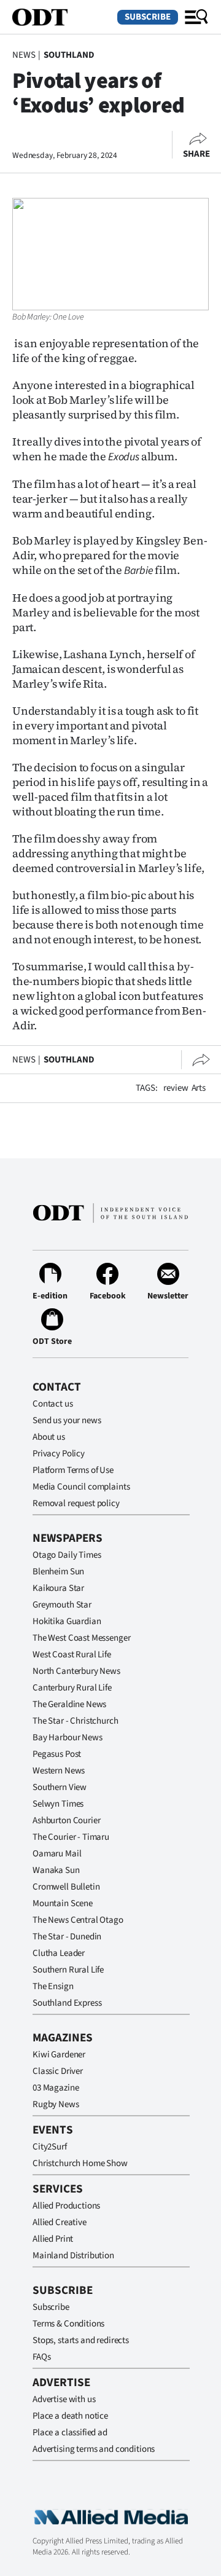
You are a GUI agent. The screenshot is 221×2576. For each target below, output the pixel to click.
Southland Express (67, 2003)
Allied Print (53, 2239)
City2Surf (50, 2147)
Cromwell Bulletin (66, 1887)
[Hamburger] (196, 17)
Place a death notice (70, 2416)
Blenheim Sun (58, 1572)
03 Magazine (56, 2088)
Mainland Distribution (73, 2256)
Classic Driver (58, 2071)
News (24, 55)
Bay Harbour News (68, 1738)
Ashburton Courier (66, 1820)
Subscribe (148, 17)
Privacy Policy (59, 1454)
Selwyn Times (58, 1804)
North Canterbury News (76, 1671)
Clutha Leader (59, 1953)
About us (49, 1437)
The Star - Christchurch (76, 1721)
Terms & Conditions (68, 2324)
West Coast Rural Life (72, 1655)
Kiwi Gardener (59, 2055)
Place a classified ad (70, 2433)
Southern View (60, 1787)
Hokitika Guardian (67, 1621)
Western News (59, 1771)
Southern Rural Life (68, 1970)
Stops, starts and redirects (81, 2340)
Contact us (53, 1404)
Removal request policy (76, 1503)
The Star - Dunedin (67, 1937)
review (176, 1088)
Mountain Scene (63, 1903)
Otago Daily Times (67, 1555)
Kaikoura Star (58, 1588)
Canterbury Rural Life (72, 1688)
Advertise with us (64, 2399)
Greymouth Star (62, 1605)
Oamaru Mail (57, 1854)
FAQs (41, 2357)
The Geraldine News (69, 1704)
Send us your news (67, 1420)
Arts (199, 1088)
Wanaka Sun (56, 1870)
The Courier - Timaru (71, 1837)
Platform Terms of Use (73, 1470)
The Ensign (53, 1986)
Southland (69, 55)
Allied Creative (60, 2222)
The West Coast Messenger (81, 1638)
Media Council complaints (81, 1487)
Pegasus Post (57, 1754)
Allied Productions (66, 2206)
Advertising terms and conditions (94, 2449)
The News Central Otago (78, 1920)
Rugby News (56, 2104)
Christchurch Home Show (80, 2163)
